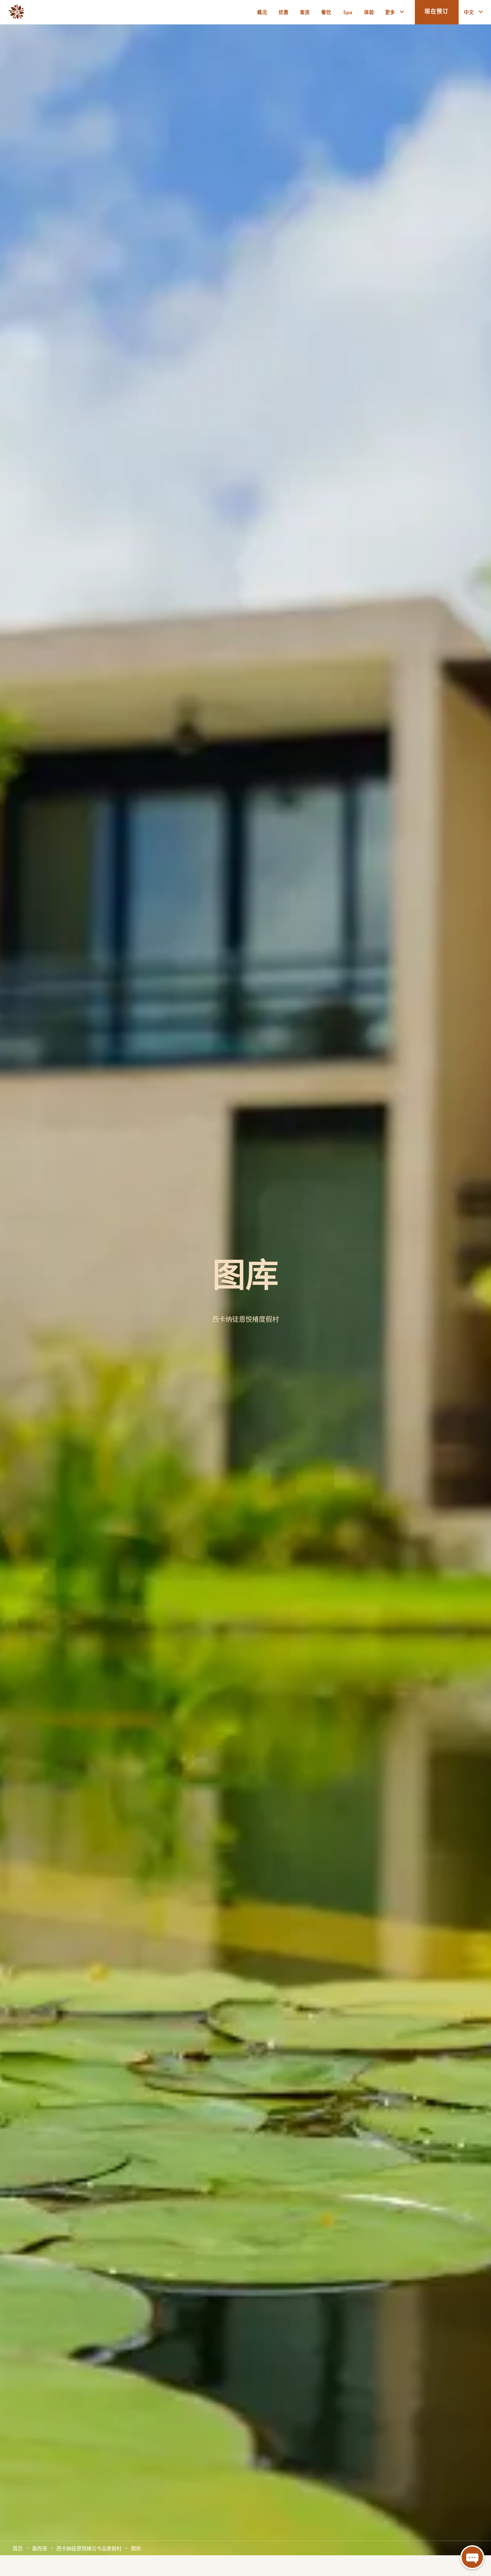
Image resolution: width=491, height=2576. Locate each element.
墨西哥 (40, 2548)
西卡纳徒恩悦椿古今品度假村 (89, 2548)
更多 (390, 12)
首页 (18, 2548)
